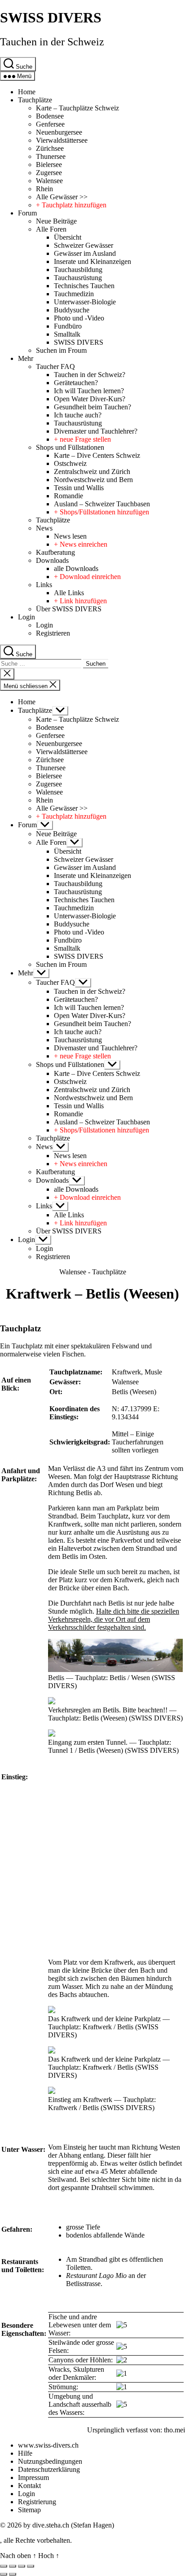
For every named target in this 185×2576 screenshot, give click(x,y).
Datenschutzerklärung (49, 2469)
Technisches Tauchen (84, 286)
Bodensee (50, 116)
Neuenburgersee (59, 132)
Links (44, 585)
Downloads (52, 560)
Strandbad (62, 1516)
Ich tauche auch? (78, 415)
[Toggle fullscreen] (22, 2566)
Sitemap (29, 2510)
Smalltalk (67, 334)
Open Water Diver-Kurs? (90, 399)
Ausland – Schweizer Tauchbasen (102, 504)
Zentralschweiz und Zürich (92, 472)
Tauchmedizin (74, 294)
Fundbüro (68, 326)
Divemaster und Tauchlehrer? (96, 431)
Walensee (49, 181)
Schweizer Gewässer (84, 245)
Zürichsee (50, 148)
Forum (27, 213)
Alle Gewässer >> (62, 197)
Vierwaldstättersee (62, 140)
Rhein (44, 189)
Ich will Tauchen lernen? (89, 391)
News (44, 528)
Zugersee (49, 173)
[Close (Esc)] (4, 2566)
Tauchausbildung (78, 270)
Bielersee (49, 165)
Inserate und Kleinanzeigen (92, 261)
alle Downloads (76, 568)
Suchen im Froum (61, 350)
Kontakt (29, 2486)
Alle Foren (51, 229)
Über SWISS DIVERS (69, 609)
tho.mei (174, 2430)
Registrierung (37, 2502)
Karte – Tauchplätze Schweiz (77, 108)
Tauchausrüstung (78, 278)
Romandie (68, 496)
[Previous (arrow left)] (4, 2574)
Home (27, 92)
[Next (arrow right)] (13, 2574)
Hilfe (25, 2453)
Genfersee (50, 124)
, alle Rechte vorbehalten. (36, 2540)
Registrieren (53, 633)
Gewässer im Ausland (85, 253)
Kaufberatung (55, 552)
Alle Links (69, 593)
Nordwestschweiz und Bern (93, 480)
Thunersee (51, 156)
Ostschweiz (70, 463)
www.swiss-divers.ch (48, 2445)
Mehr (26, 358)
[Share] (13, 2566)
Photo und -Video (79, 318)
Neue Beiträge (56, 221)
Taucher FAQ (55, 366)
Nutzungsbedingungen (50, 2461)
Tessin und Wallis (79, 488)
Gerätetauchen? (76, 383)
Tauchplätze (35, 100)
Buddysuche (72, 310)
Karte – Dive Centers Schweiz (97, 455)
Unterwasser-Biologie (85, 302)
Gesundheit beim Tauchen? (92, 407)
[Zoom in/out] (31, 2566)
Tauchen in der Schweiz (52, 42)
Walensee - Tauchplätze (93, 1272)
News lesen (70, 536)
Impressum (33, 2477)
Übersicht (68, 237)
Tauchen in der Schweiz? (90, 375)
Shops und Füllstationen (70, 447)
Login (26, 617)
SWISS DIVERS (51, 18)
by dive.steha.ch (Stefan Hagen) (69, 2525)
